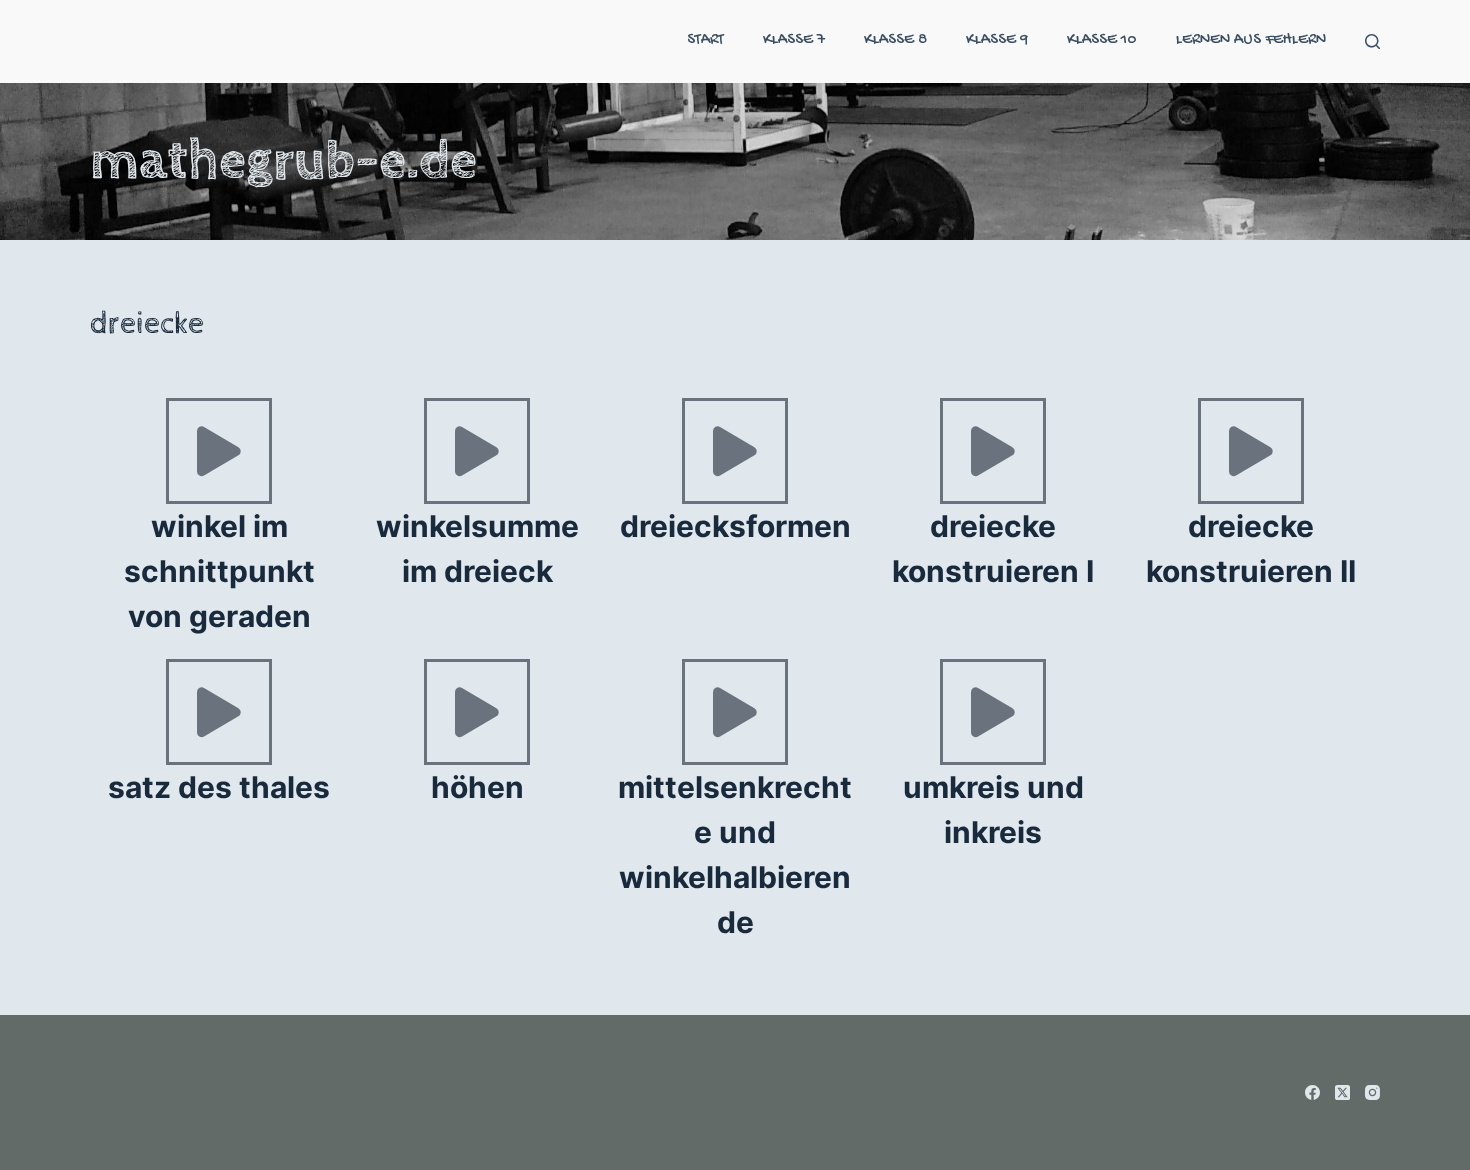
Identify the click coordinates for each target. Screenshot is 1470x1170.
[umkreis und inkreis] (993, 712)
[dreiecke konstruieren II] (1251, 451)
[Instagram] (1372, 1092)
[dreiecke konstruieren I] (993, 451)
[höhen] (477, 712)
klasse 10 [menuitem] (1102, 40)
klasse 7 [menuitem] (794, 40)
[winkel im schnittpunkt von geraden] (219, 451)
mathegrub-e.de (283, 161)
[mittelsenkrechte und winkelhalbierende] (735, 712)
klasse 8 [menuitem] (895, 40)
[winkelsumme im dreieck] (477, 451)
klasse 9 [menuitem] (997, 40)
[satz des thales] (219, 712)
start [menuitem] (705, 40)
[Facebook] (1312, 1092)
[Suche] (1372, 41)
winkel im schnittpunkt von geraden (219, 571)
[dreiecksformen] (735, 451)
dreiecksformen (735, 526)
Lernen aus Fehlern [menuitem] (1251, 40)
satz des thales (219, 787)
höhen (477, 787)
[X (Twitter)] (1342, 1092)
